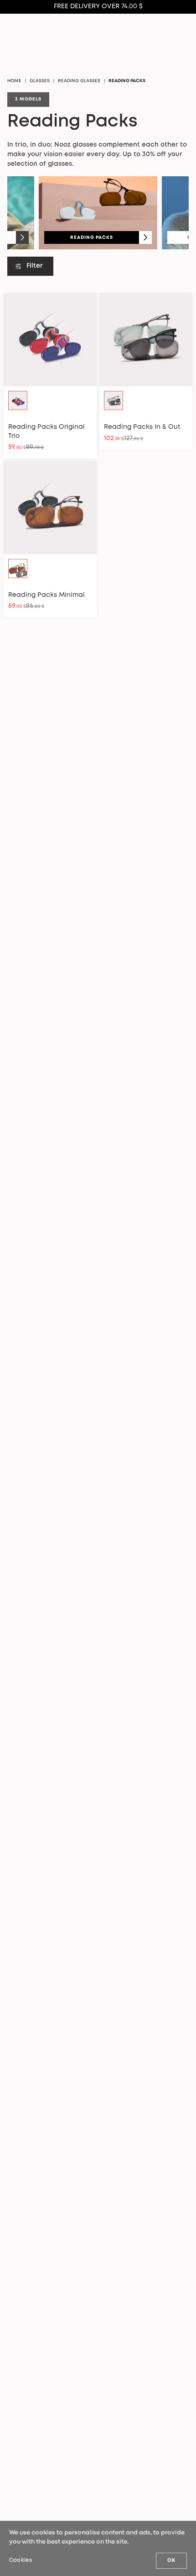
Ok (171, 2560)
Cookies (21, 2560)
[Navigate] (22, 237)
